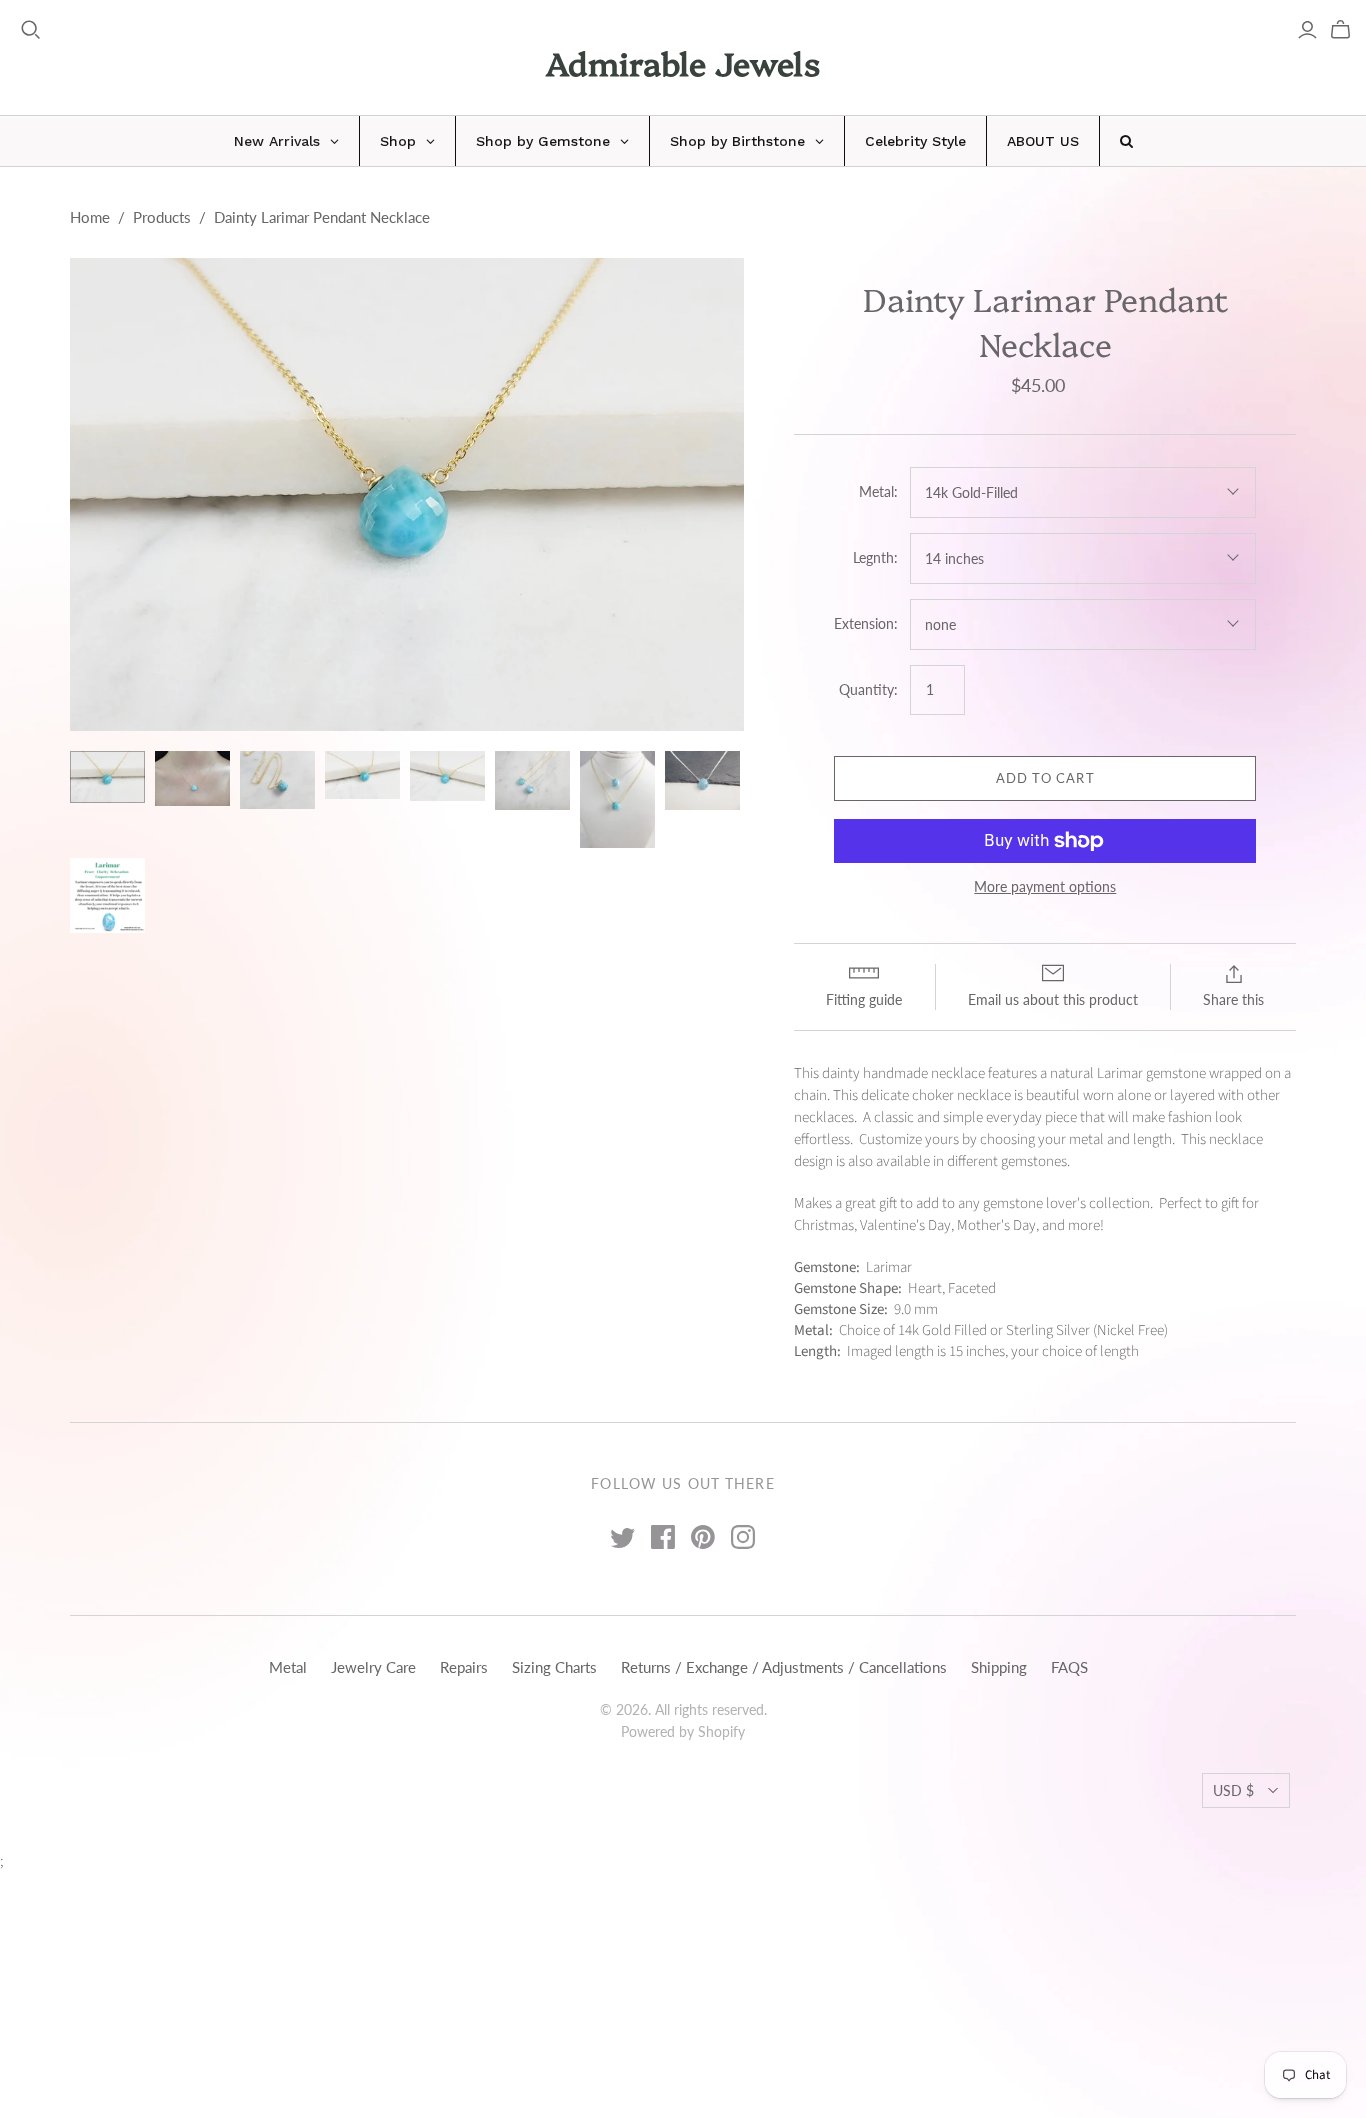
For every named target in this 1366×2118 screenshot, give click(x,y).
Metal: (878, 491)
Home (90, 217)
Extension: (866, 623)
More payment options (1045, 886)
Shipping (999, 1667)
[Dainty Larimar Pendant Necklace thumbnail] (107, 777)
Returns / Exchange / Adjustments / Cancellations (784, 1667)
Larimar (1120, 1073)
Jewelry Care (373, 1667)
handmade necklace (924, 1073)
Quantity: (868, 689)
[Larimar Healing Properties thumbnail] (107, 895)
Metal (288, 1667)
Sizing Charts (554, 1667)
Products (162, 217)
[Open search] (31, 30)
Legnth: (875, 557)
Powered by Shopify (683, 1731)
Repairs (464, 1667)
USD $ (1233, 1790)
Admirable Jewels (683, 62)
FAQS (1069, 1667)
